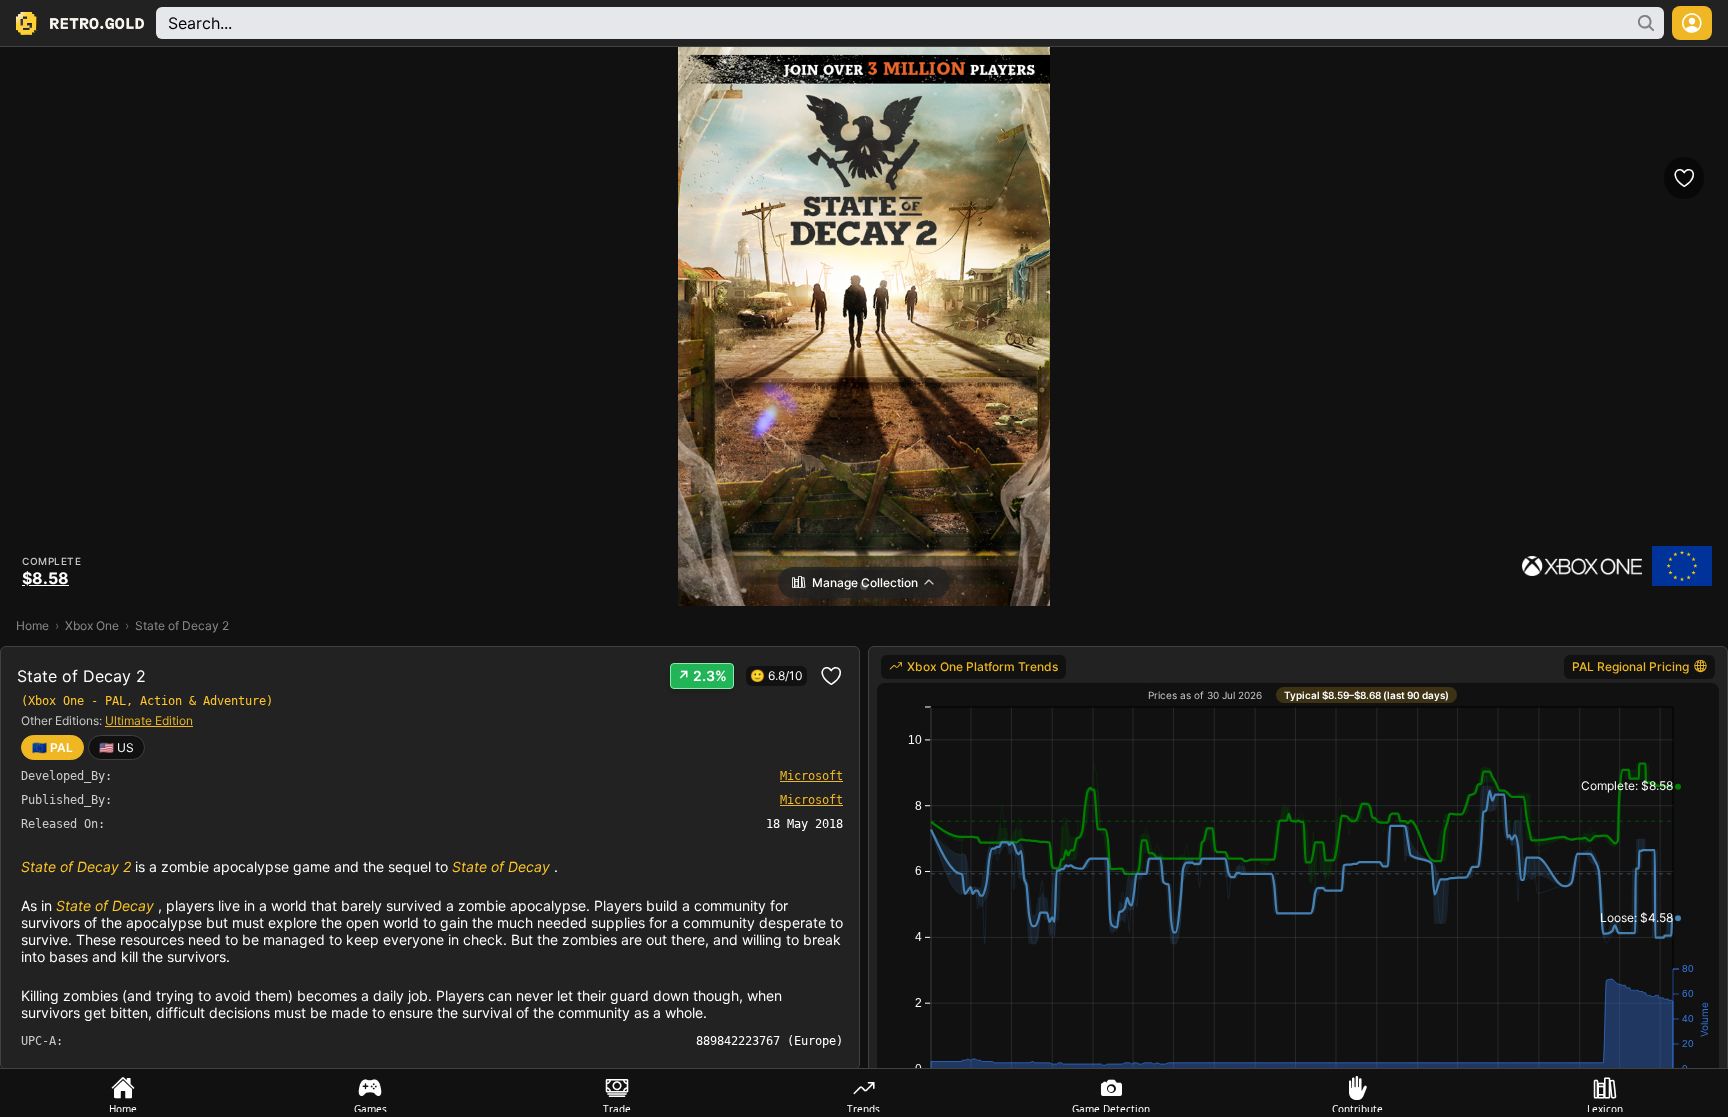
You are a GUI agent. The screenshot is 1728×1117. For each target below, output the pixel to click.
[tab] (123, 1093)
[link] (116, 747)
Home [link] (32, 625)
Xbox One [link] (92, 625)
